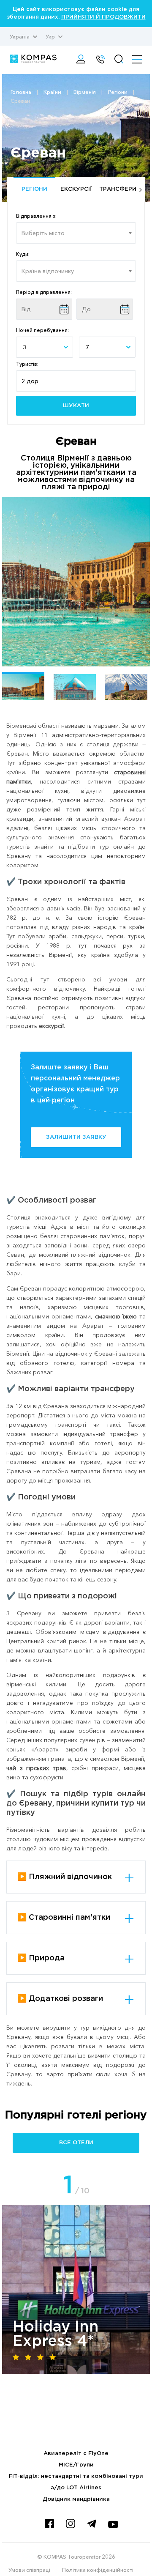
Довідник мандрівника (76, 2499)
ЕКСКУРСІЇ (76, 189)
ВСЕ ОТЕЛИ (76, 2143)
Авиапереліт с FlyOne (76, 2454)
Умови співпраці (29, 2570)
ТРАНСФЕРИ (118, 189)
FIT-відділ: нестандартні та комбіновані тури (76, 2476)
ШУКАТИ (76, 406)
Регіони (34, 189)
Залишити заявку (76, 1137)
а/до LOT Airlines (76, 2488)
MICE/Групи (76, 2465)
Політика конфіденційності (98, 2570)
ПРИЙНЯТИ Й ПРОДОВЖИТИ (103, 17)
